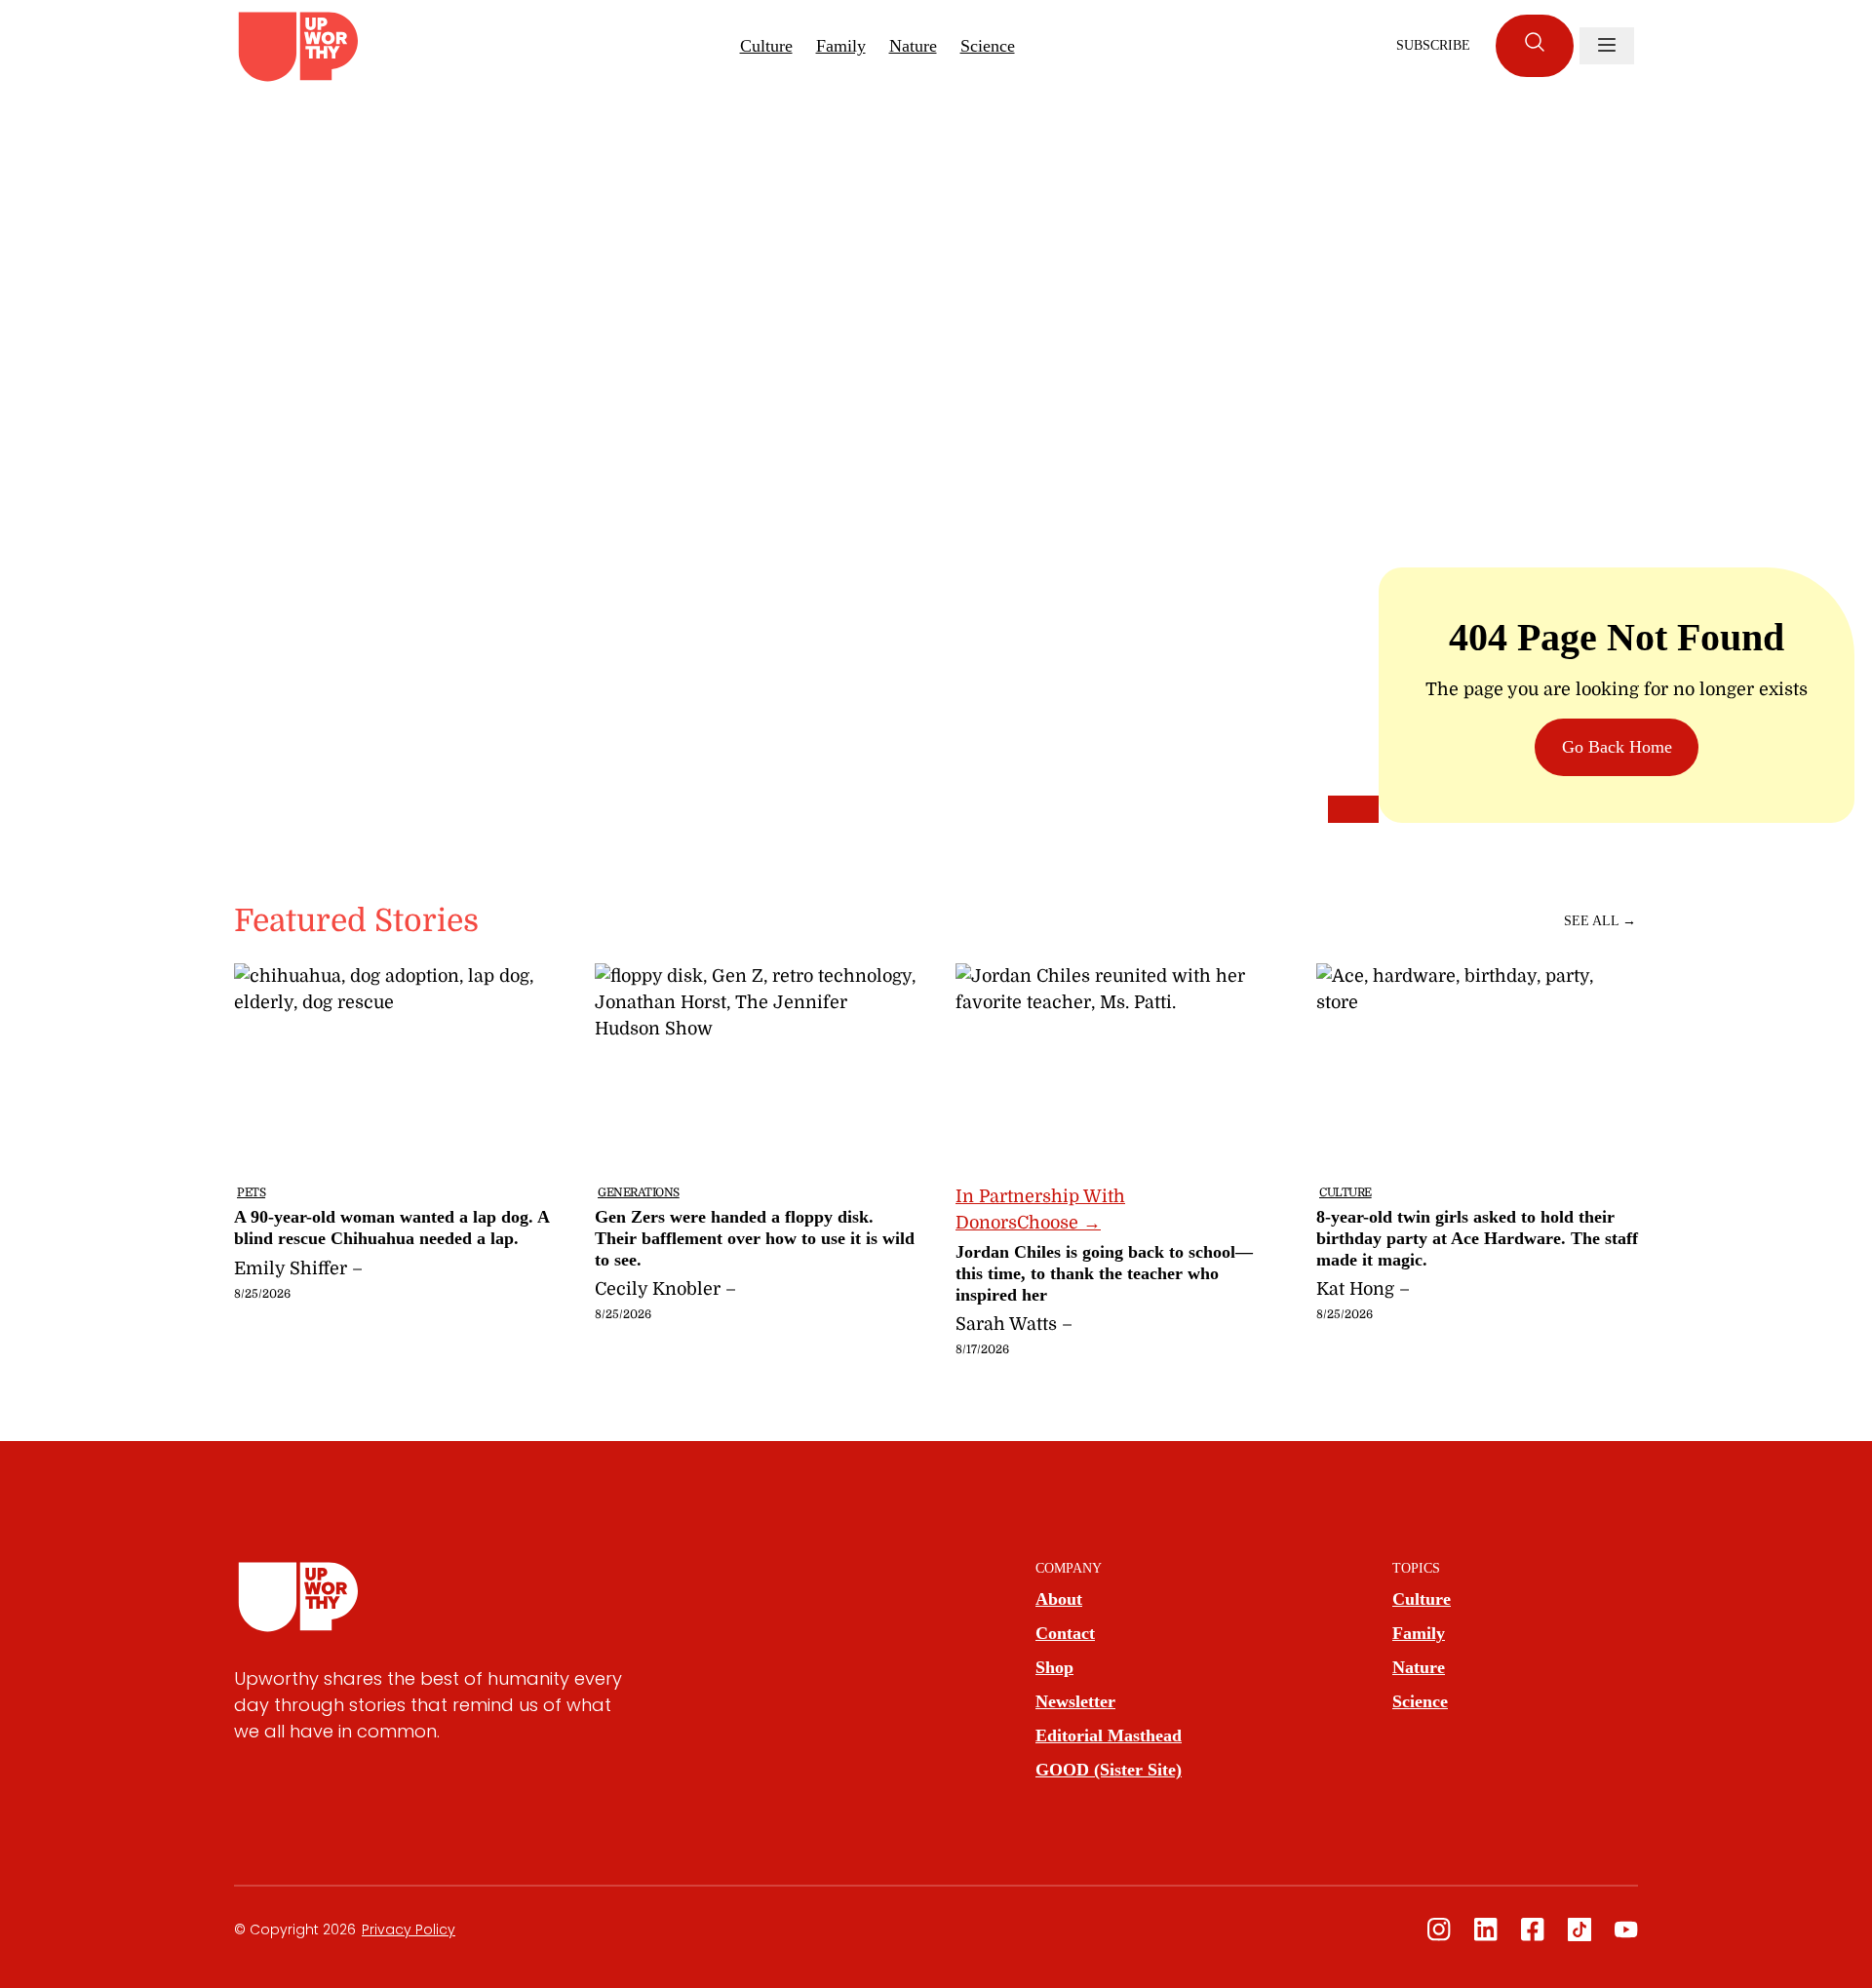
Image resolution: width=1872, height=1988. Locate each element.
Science (988, 46)
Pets (251, 1192)
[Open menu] (1607, 46)
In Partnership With (1040, 1209)
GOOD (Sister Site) (1109, 1770)
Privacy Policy (409, 1930)
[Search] (1535, 46)
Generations (639, 1192)
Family (841, 46)
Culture (766, 46)
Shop (1054, 1667)
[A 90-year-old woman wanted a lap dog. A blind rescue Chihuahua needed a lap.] (395, 1159)
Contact (1065, 1633)
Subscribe (1433, 45)
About (1059, 1599)
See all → (1600, 921)
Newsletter (1075, 1701)
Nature (913, 46)
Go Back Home (1617, 747)
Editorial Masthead (1109, 1735)
